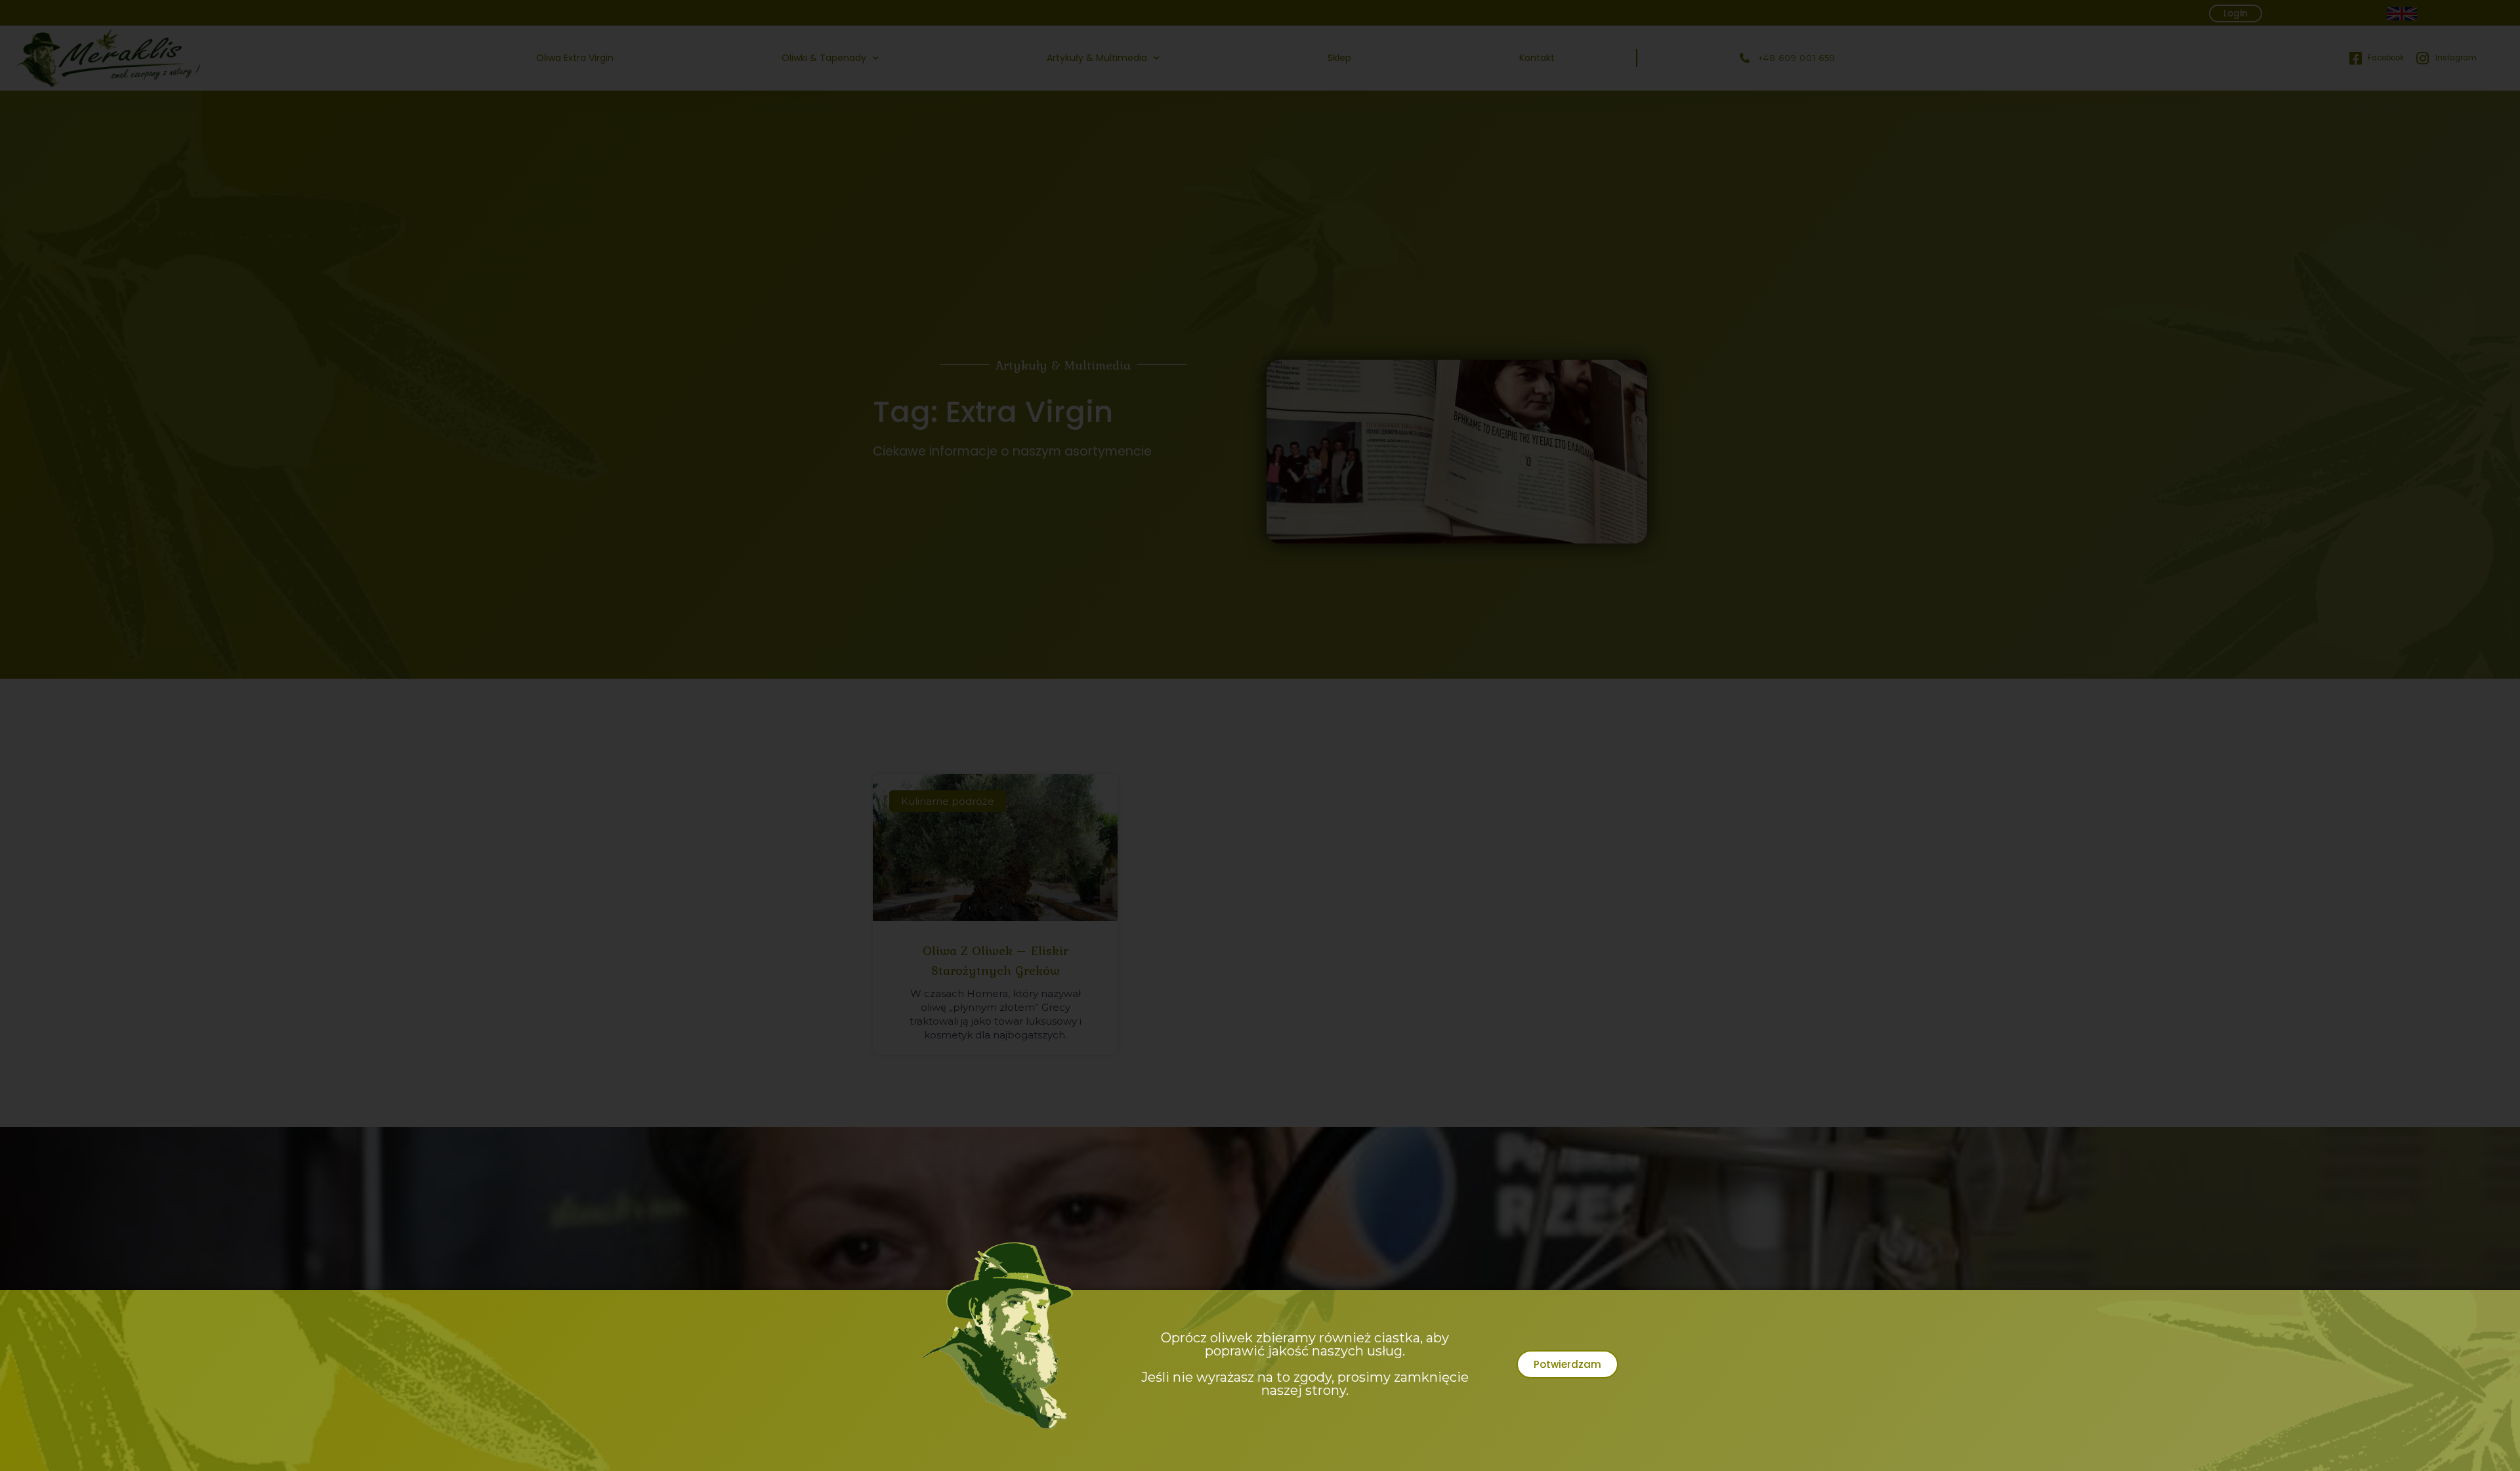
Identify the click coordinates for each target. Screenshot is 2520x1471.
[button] (1567, 1364)
